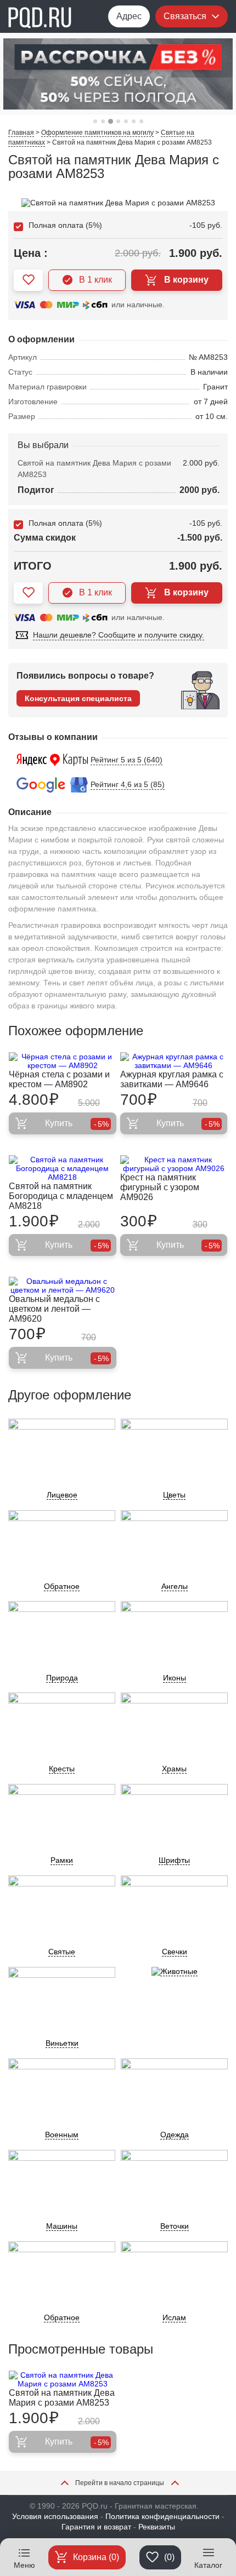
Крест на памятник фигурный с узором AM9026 (160, 1187)
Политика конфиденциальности (162, 2516)
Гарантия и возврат (96, 2527)
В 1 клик (95, 280)
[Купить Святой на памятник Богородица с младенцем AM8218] (63, 1168)
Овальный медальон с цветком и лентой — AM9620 (54, 1309)
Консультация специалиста (78, 698)
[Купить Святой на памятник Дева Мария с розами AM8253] (63, 2379)
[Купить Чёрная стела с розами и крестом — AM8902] (63, 1061)
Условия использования (55, 2516)
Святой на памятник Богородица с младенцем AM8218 (61, 1196)
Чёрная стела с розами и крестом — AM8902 (59, 1079)
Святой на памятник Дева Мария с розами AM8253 (62, 2398)
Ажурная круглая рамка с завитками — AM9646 (172, 1079)
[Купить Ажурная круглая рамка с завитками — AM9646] (174, 1061)
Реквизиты (157, 2527)
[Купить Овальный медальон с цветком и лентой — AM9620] (63, 1286)
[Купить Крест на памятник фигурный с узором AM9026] (174, 1164)
